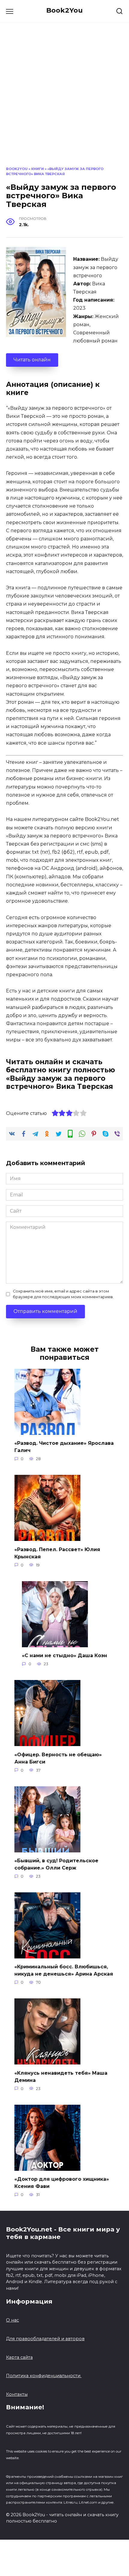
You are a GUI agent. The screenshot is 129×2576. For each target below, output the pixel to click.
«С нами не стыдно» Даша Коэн (64, 1656)
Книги (37, 169)
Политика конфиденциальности (44, 2376)
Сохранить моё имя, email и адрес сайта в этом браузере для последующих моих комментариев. (63, 1294)
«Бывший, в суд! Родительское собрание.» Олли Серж (56, 1864)
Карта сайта (19, 2357)
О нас (12, 2320)
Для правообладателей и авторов (45, 2339)
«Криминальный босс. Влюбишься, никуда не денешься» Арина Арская (64, 1970)
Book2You (64, 10)
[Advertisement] (64, 99)
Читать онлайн (32, 360)
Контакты (17, 2394)
